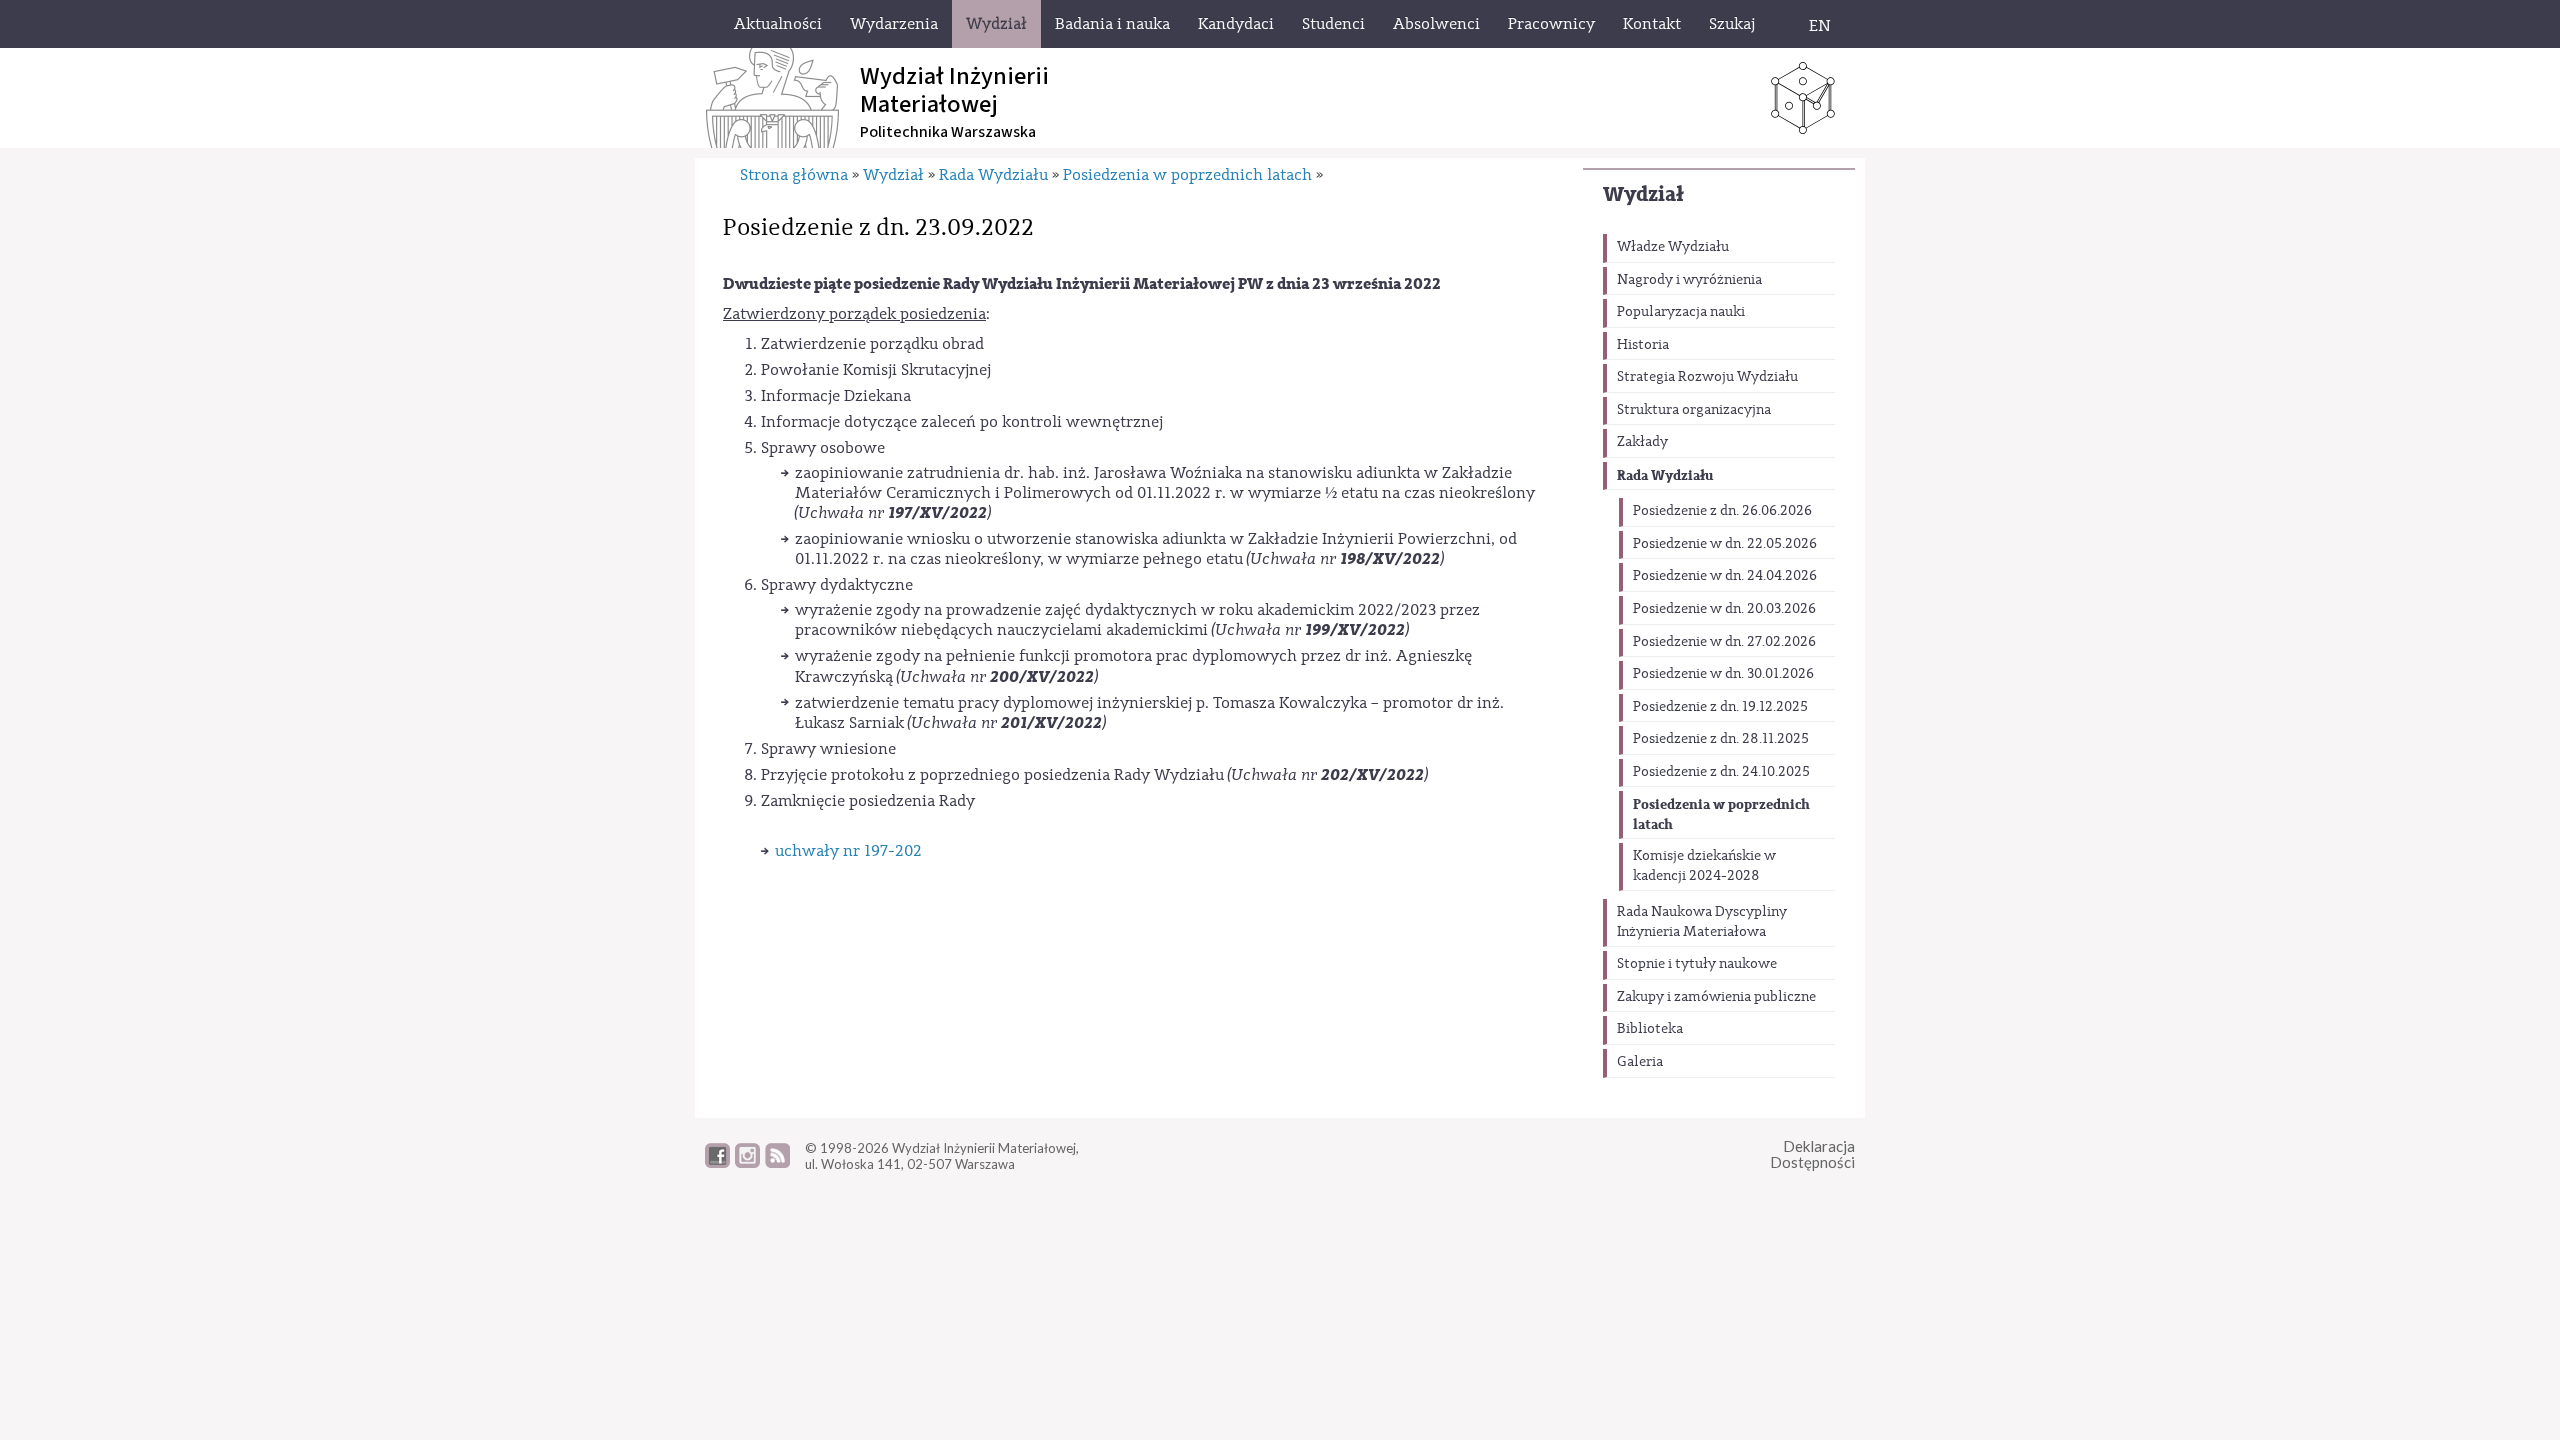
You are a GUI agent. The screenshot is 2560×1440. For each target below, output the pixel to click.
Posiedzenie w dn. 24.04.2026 (1725, 576)
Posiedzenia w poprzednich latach (1721, 814)
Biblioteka (1650, 1029)
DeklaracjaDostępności (1812, 1154)
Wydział (1643, 194)
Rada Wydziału (1665, 475)
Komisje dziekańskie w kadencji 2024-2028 (1704, 866)
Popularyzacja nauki (1681, 312)
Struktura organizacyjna (1694, 410)
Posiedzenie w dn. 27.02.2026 (1724, 642)
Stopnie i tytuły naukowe (1697, 964)
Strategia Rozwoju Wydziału (1707, 377)
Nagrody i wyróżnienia (1689, 280)
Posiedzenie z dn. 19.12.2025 (1720, 707)
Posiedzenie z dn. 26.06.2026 (1722, 511)
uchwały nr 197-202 (848, 851)
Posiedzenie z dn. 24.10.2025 (1721, 772)
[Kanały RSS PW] (777, 1163)
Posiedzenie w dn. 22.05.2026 (1725, 544)
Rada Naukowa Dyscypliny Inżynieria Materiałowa (1702, 922)
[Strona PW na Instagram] (747, 1163)
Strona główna (794, 175)
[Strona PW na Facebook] (717, 1163)
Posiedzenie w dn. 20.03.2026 (1724, 609)
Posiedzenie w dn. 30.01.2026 (1723, 674)
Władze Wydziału (1673, 247)
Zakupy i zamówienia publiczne (1716, 997)
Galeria (1640, 1062)
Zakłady (1642, 442)
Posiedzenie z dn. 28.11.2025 (1721, 739)
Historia (1643, 345)
